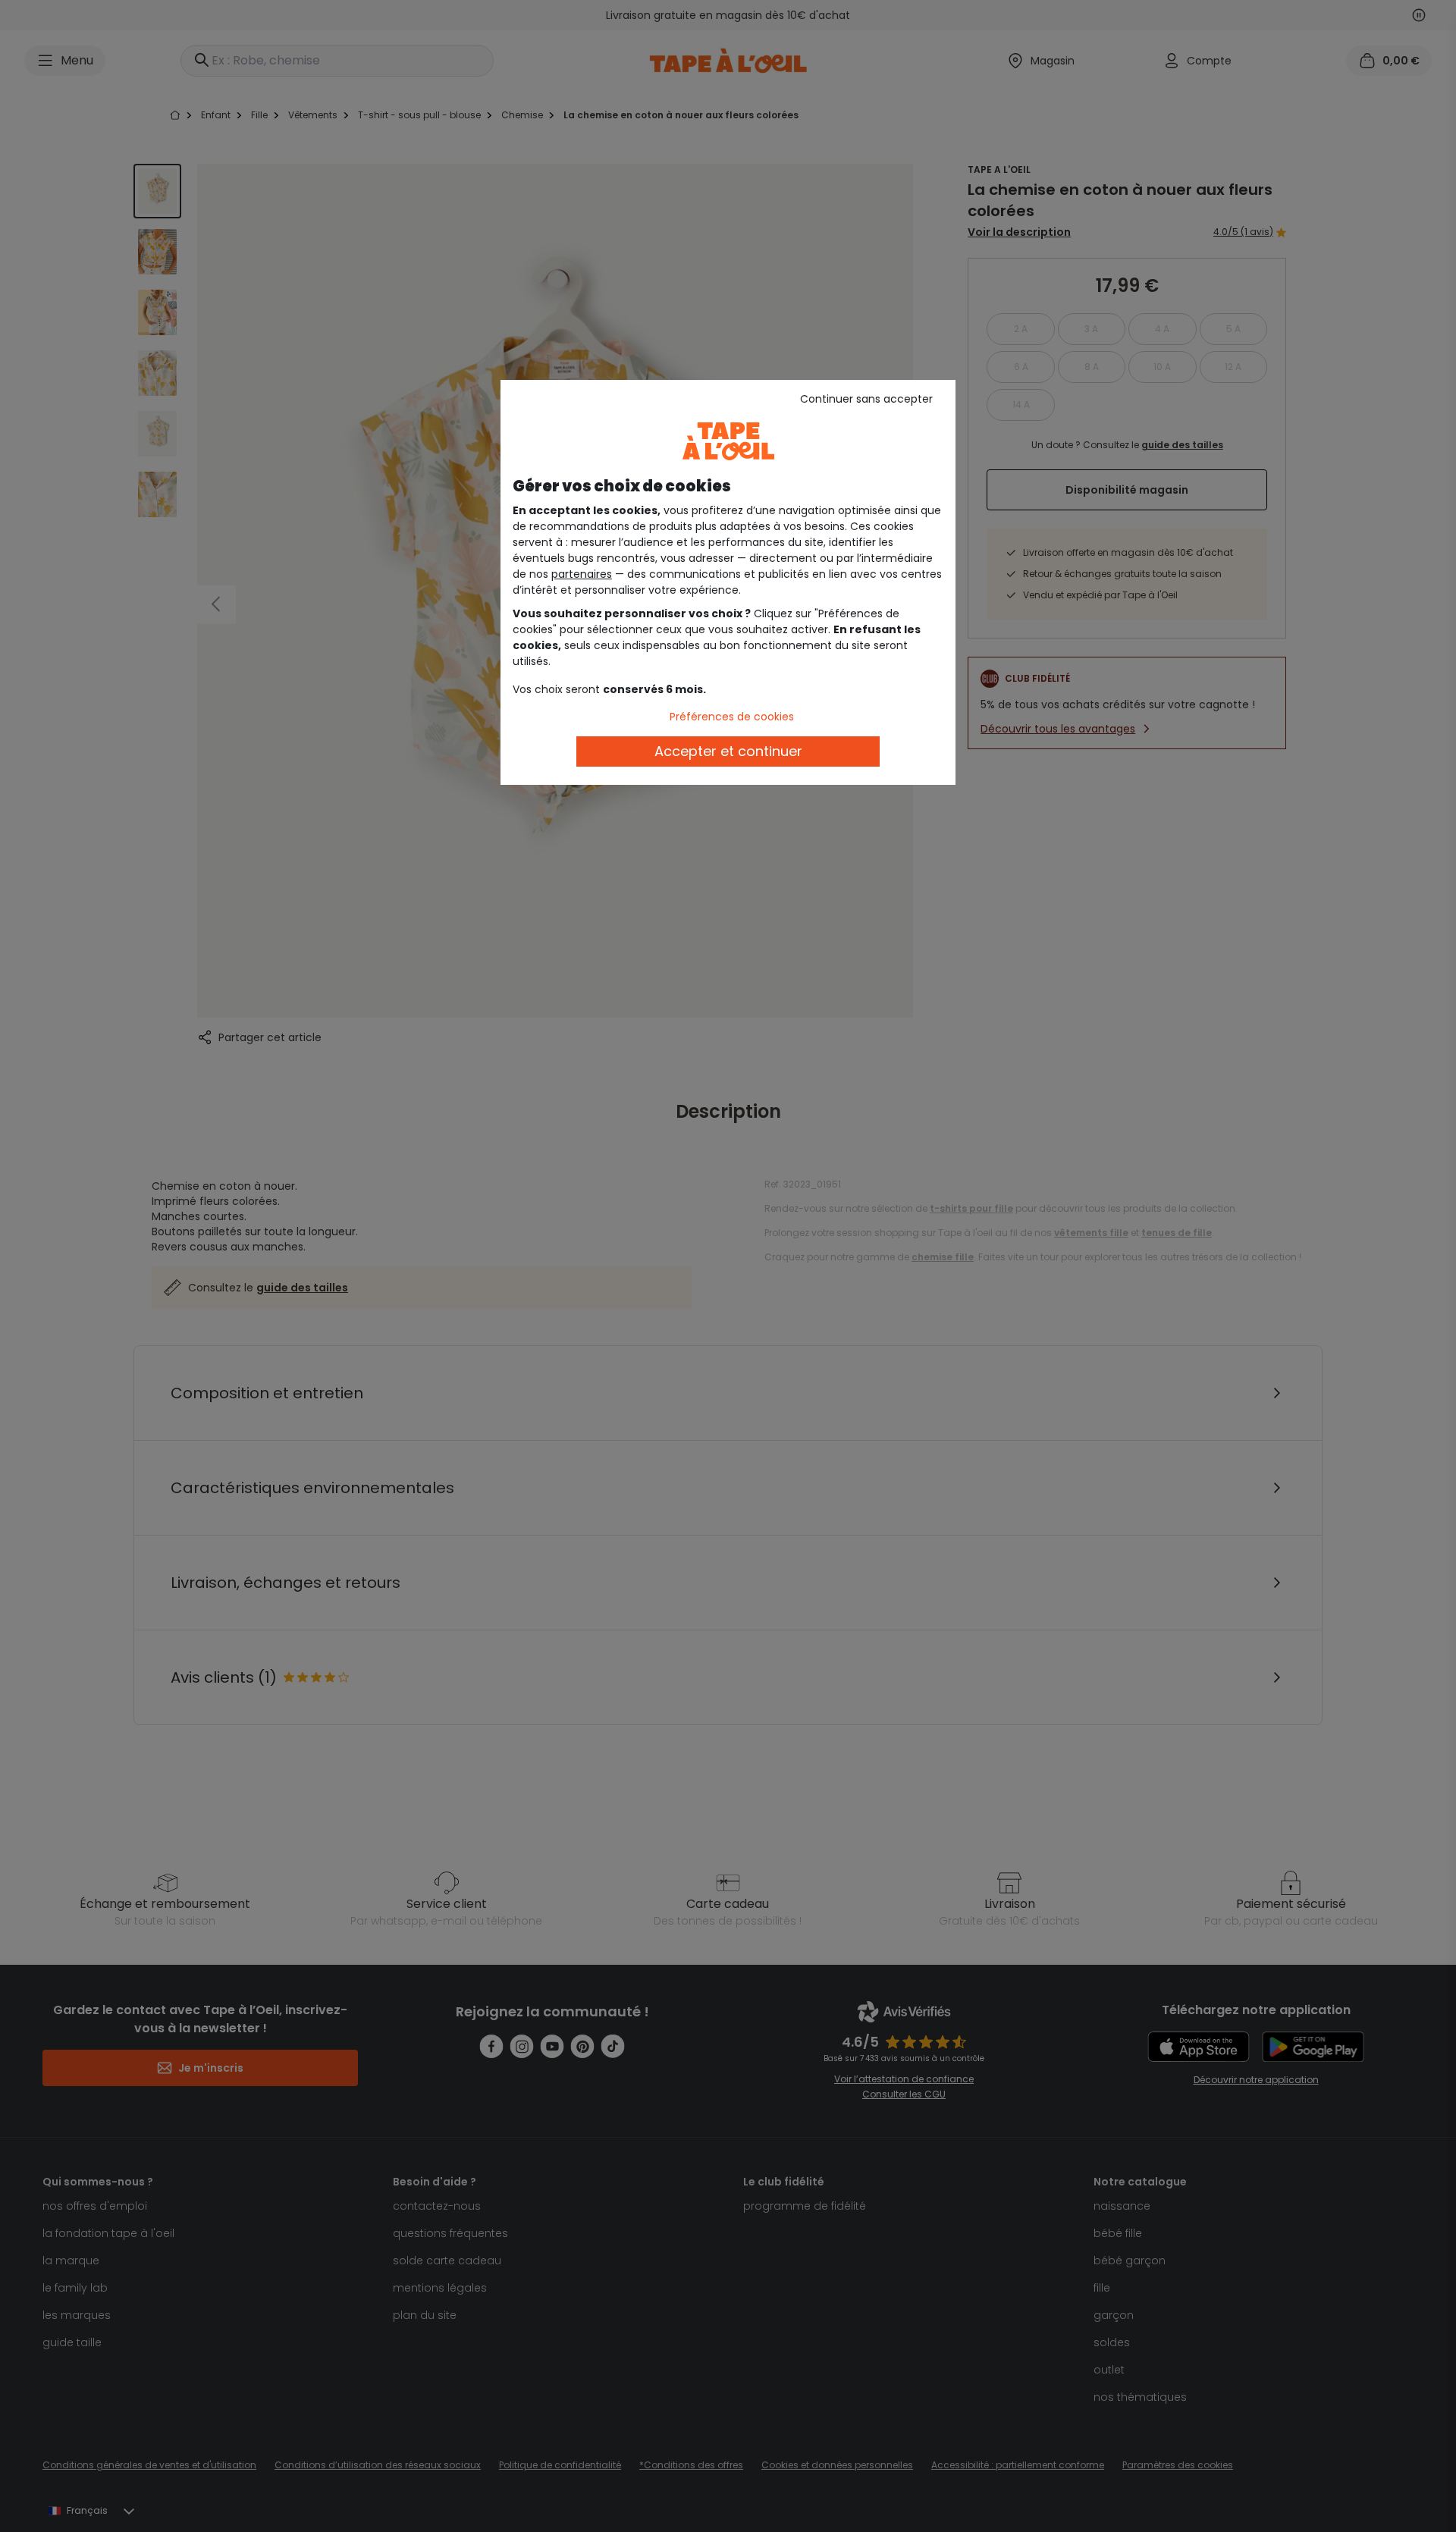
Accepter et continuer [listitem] (728, 751)
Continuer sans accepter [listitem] (866, 399)
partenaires (582, 574)
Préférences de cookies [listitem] (732, 717)
